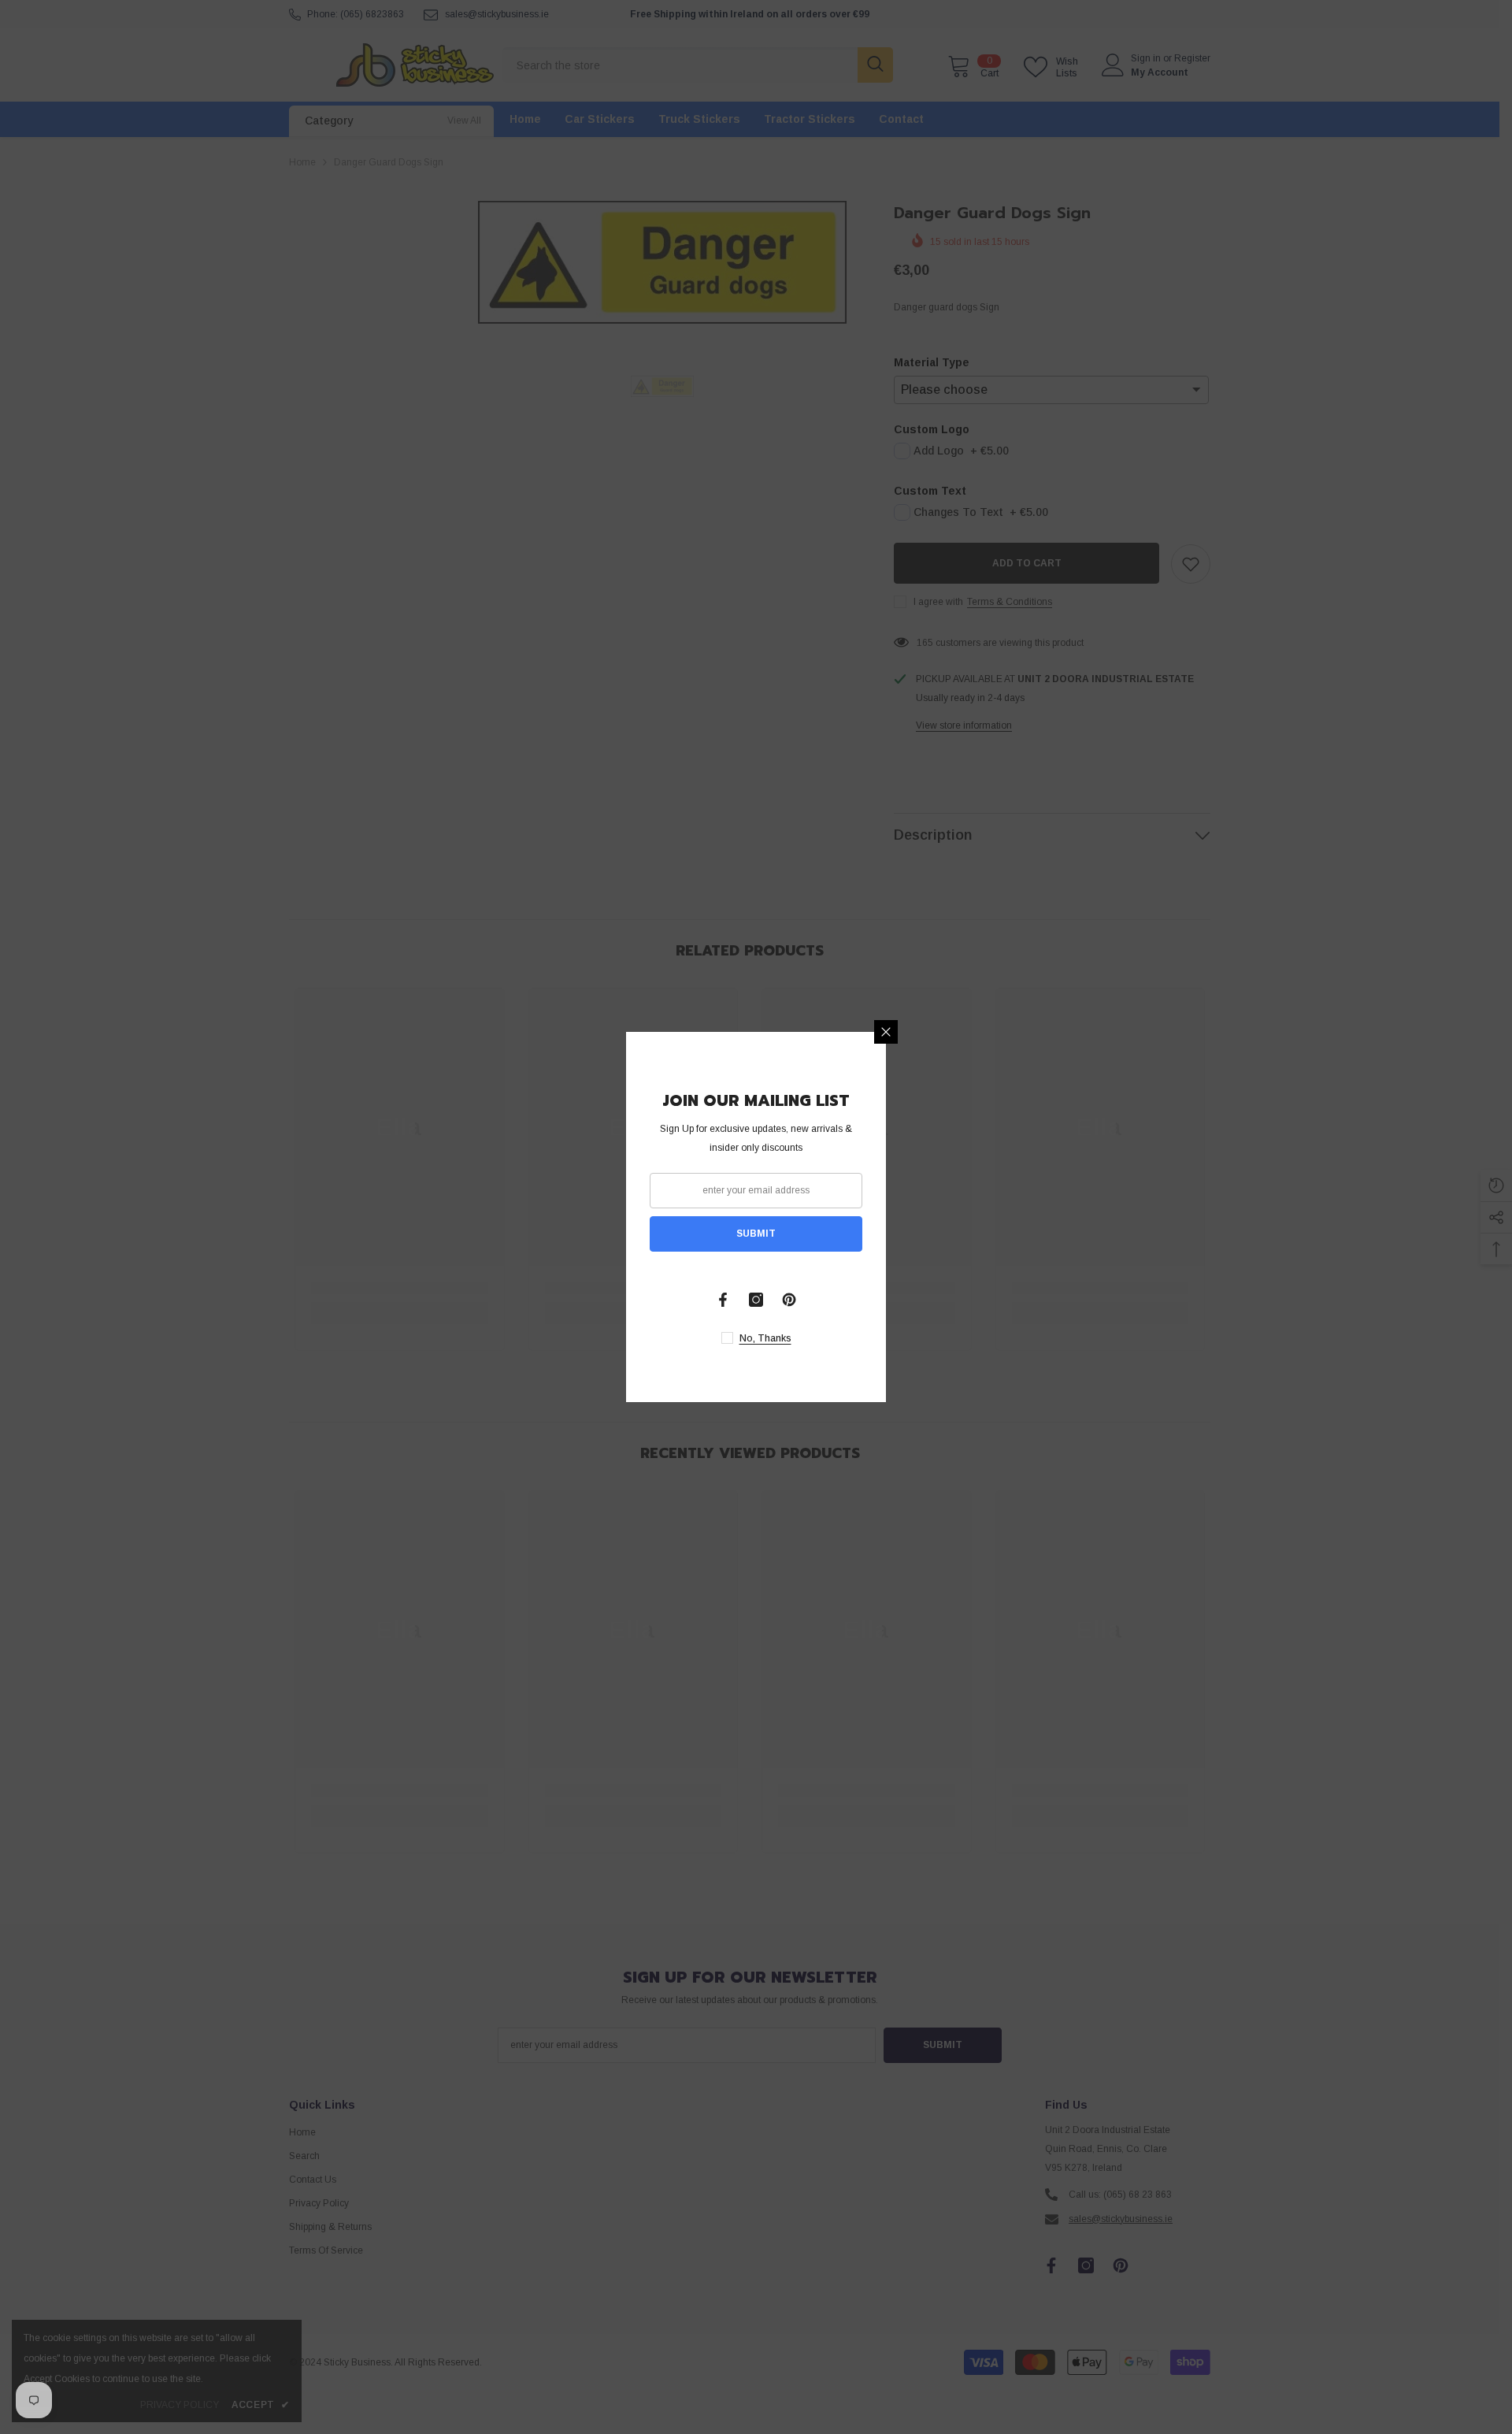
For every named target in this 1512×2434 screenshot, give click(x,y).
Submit (756, 1234)
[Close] (886, 1032)
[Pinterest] (789, 1300)
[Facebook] (723, 1300)
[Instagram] (756, 1300)
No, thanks (765, 1338)
